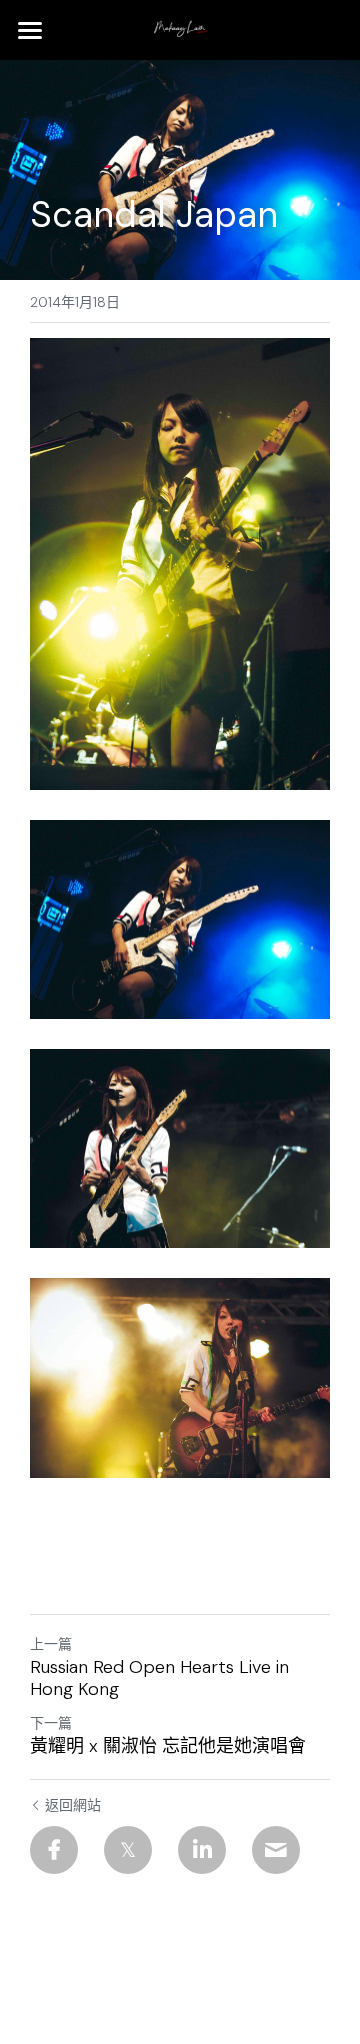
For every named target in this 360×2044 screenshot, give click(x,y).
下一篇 (51, 1723)
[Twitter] (128, 1850)
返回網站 (73, 1805)
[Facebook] (54, 1850)
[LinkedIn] (202, 1850)
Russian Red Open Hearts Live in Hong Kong (159, 1678)
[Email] (276, 1850)
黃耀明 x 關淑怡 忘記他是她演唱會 (168, 1746)
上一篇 (51, 1644)
